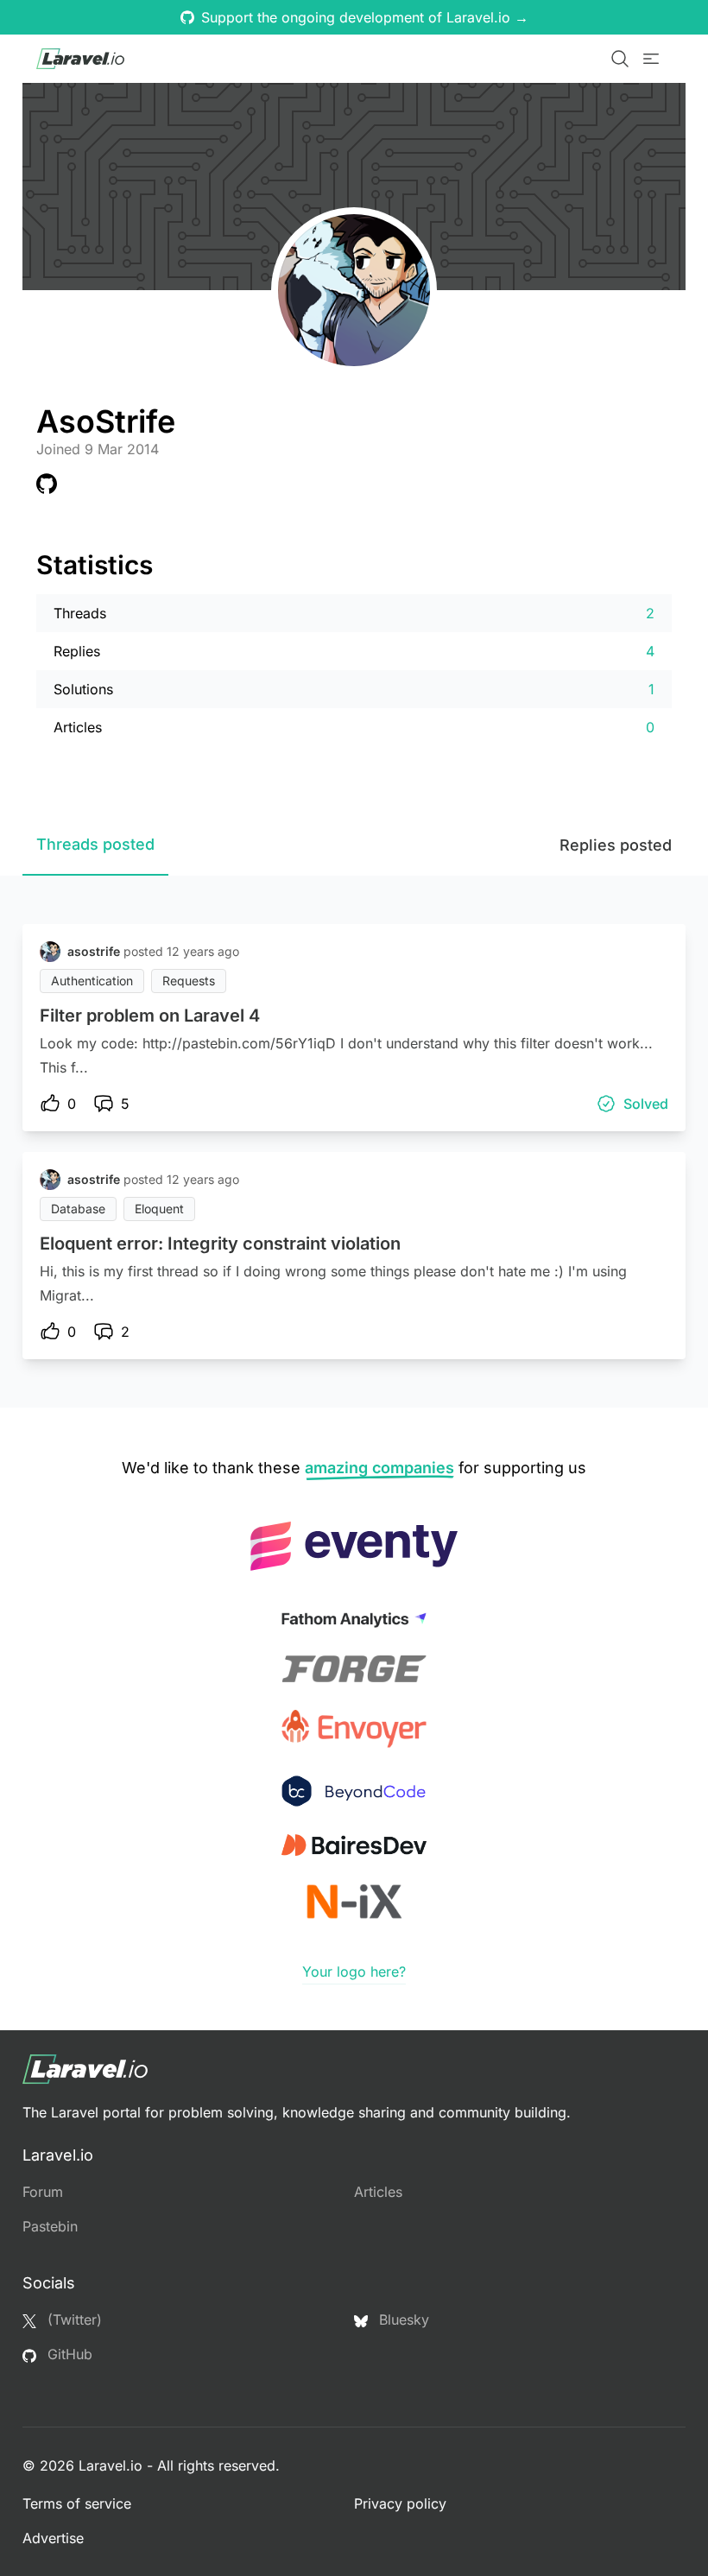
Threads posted (95, 844)
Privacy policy (400, 2503)
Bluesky (402, 2320)
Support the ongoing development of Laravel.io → (365, 17)
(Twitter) (73, 2320)
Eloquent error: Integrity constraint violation (220, 1244)
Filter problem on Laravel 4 (150, 1016)
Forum (43, 2192)
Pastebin (50, 2226)
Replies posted (616, 845)
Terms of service (77, 2503)
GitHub (68, 2354)
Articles (378, 2192)
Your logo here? (354, 1972)
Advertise (53, 2538)
